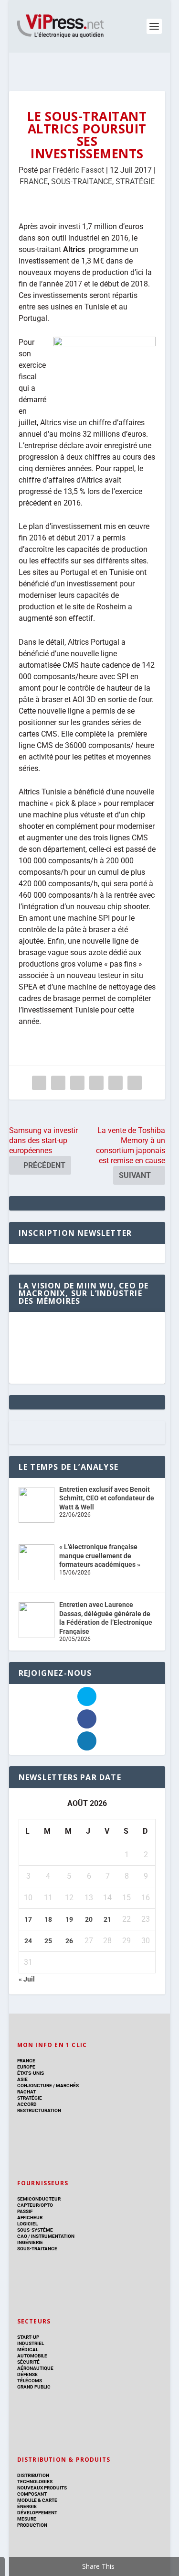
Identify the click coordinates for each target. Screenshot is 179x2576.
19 (69, 1919)
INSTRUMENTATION (52, 2236)
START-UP (28, 2337)
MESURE (27, 2519)
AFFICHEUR (30, 2218)
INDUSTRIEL (31, 2343)
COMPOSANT (32, 2494)
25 (48, 1941)
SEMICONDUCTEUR (39, 2199)
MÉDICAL (28, 2350)
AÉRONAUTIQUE (35, 2368)
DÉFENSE (27, 2374)
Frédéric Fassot (78, 170)
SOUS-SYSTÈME (35, 2230)
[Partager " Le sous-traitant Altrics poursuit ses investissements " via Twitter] (58, 1083)
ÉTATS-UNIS (31, 2073)
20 (89, 1919)
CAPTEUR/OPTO (35, 2205)
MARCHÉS (67, 2086)
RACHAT (26, 2092)
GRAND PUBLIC (34, 2387)
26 (69, 1941)
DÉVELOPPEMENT (37, 2513)
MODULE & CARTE (37, 2500)
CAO (22, 2236)
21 (107, 1919)
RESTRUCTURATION (39, 2110)
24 (28, 1941)
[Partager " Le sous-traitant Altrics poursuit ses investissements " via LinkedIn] (96, 1083)
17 (28, 1919)
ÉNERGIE (27, 2506)
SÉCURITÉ (28, 2362)
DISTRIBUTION (33, 2475)
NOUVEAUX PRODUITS (42, 2488)
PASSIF (25, 2211)
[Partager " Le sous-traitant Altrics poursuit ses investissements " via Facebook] (39, 1083)
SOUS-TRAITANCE (82, 182)
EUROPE (26, 2067)
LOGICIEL (27, 2224)
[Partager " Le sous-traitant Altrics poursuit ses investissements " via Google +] (77, 1083)
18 (48, 1919)
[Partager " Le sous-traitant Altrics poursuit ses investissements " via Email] (116, 1083)
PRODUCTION (32, 2525)
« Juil (27, 1979)
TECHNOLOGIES (35, 2482)
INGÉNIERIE (30, 2242)
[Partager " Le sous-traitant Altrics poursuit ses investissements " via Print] (135, 1083)
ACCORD (27, 2104)
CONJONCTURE (35, 2086)
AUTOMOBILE (32, 2356)
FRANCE (34, 182)
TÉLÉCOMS (30, 2381)
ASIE (22, 2079)
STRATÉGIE (135, 182)
